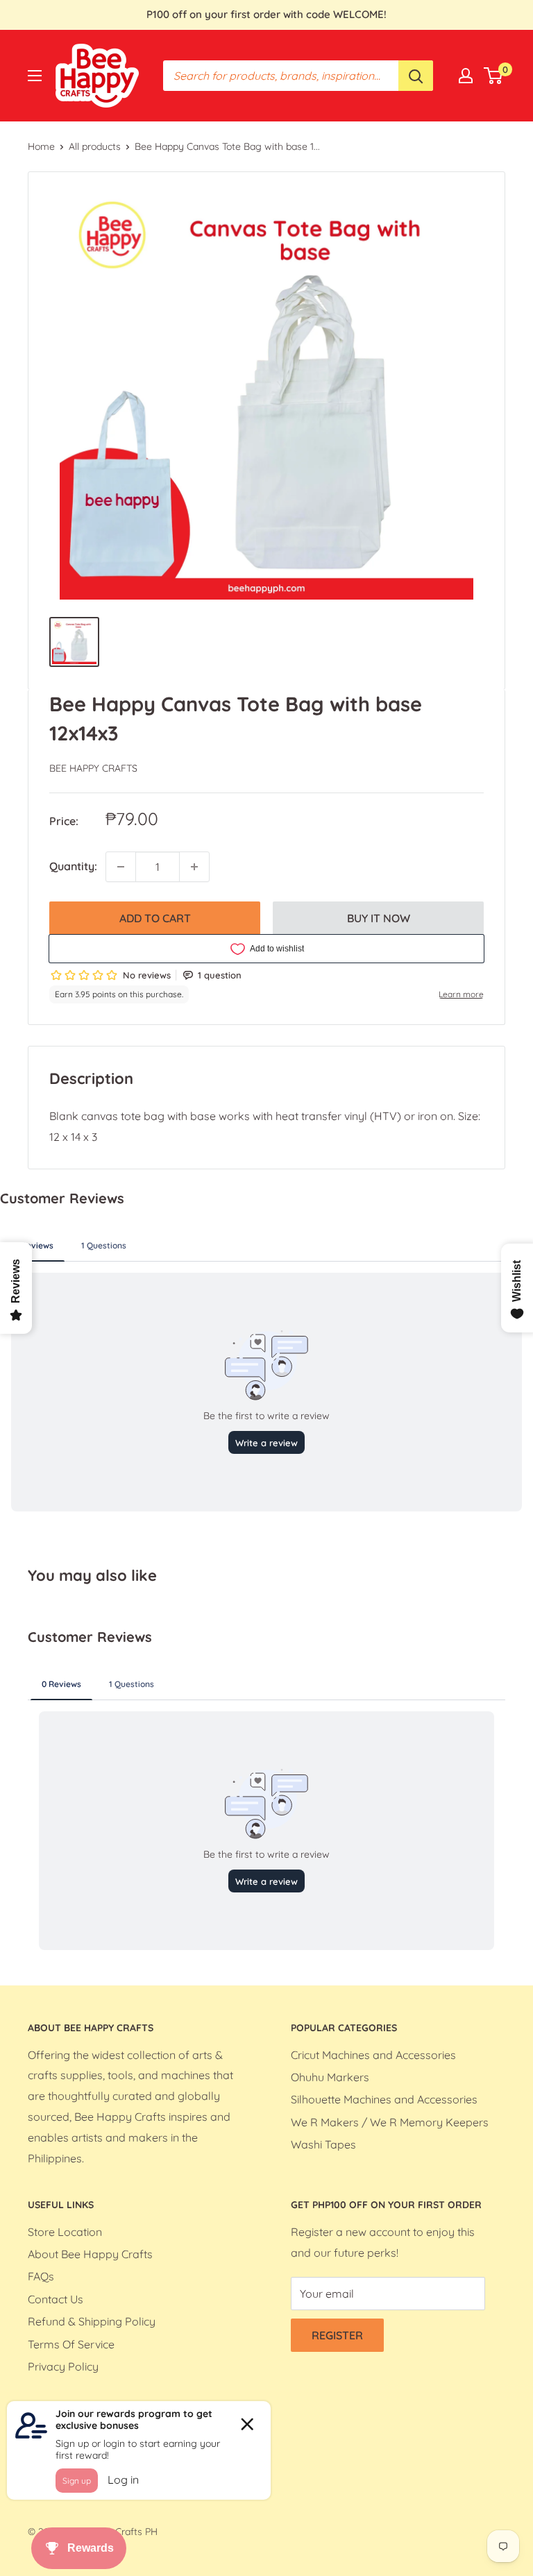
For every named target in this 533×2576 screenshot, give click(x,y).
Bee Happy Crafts (93, 768)
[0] (494, 76)
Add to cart (155, 918)
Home (41, 146)
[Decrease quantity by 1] (121, 867)
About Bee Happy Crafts (90, 2254)
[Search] (416, 76)
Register (337, 2335)
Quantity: (73, 866)
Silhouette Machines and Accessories (384, 2099)
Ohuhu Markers (330, 2077)
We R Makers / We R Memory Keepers (390, 2122)
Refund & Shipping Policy (92, 2321)
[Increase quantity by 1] (194, 867)
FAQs (41, 2276)
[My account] (466, 76)
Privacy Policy (63, 2366)
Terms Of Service (71, 2344)
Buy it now (379, 918)
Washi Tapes (323, 2144)
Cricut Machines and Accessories (373, 2055)
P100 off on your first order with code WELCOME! (266, 14)
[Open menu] (35, 76)
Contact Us (56, 2299)
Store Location (65, 2232)
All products (95, 146)
